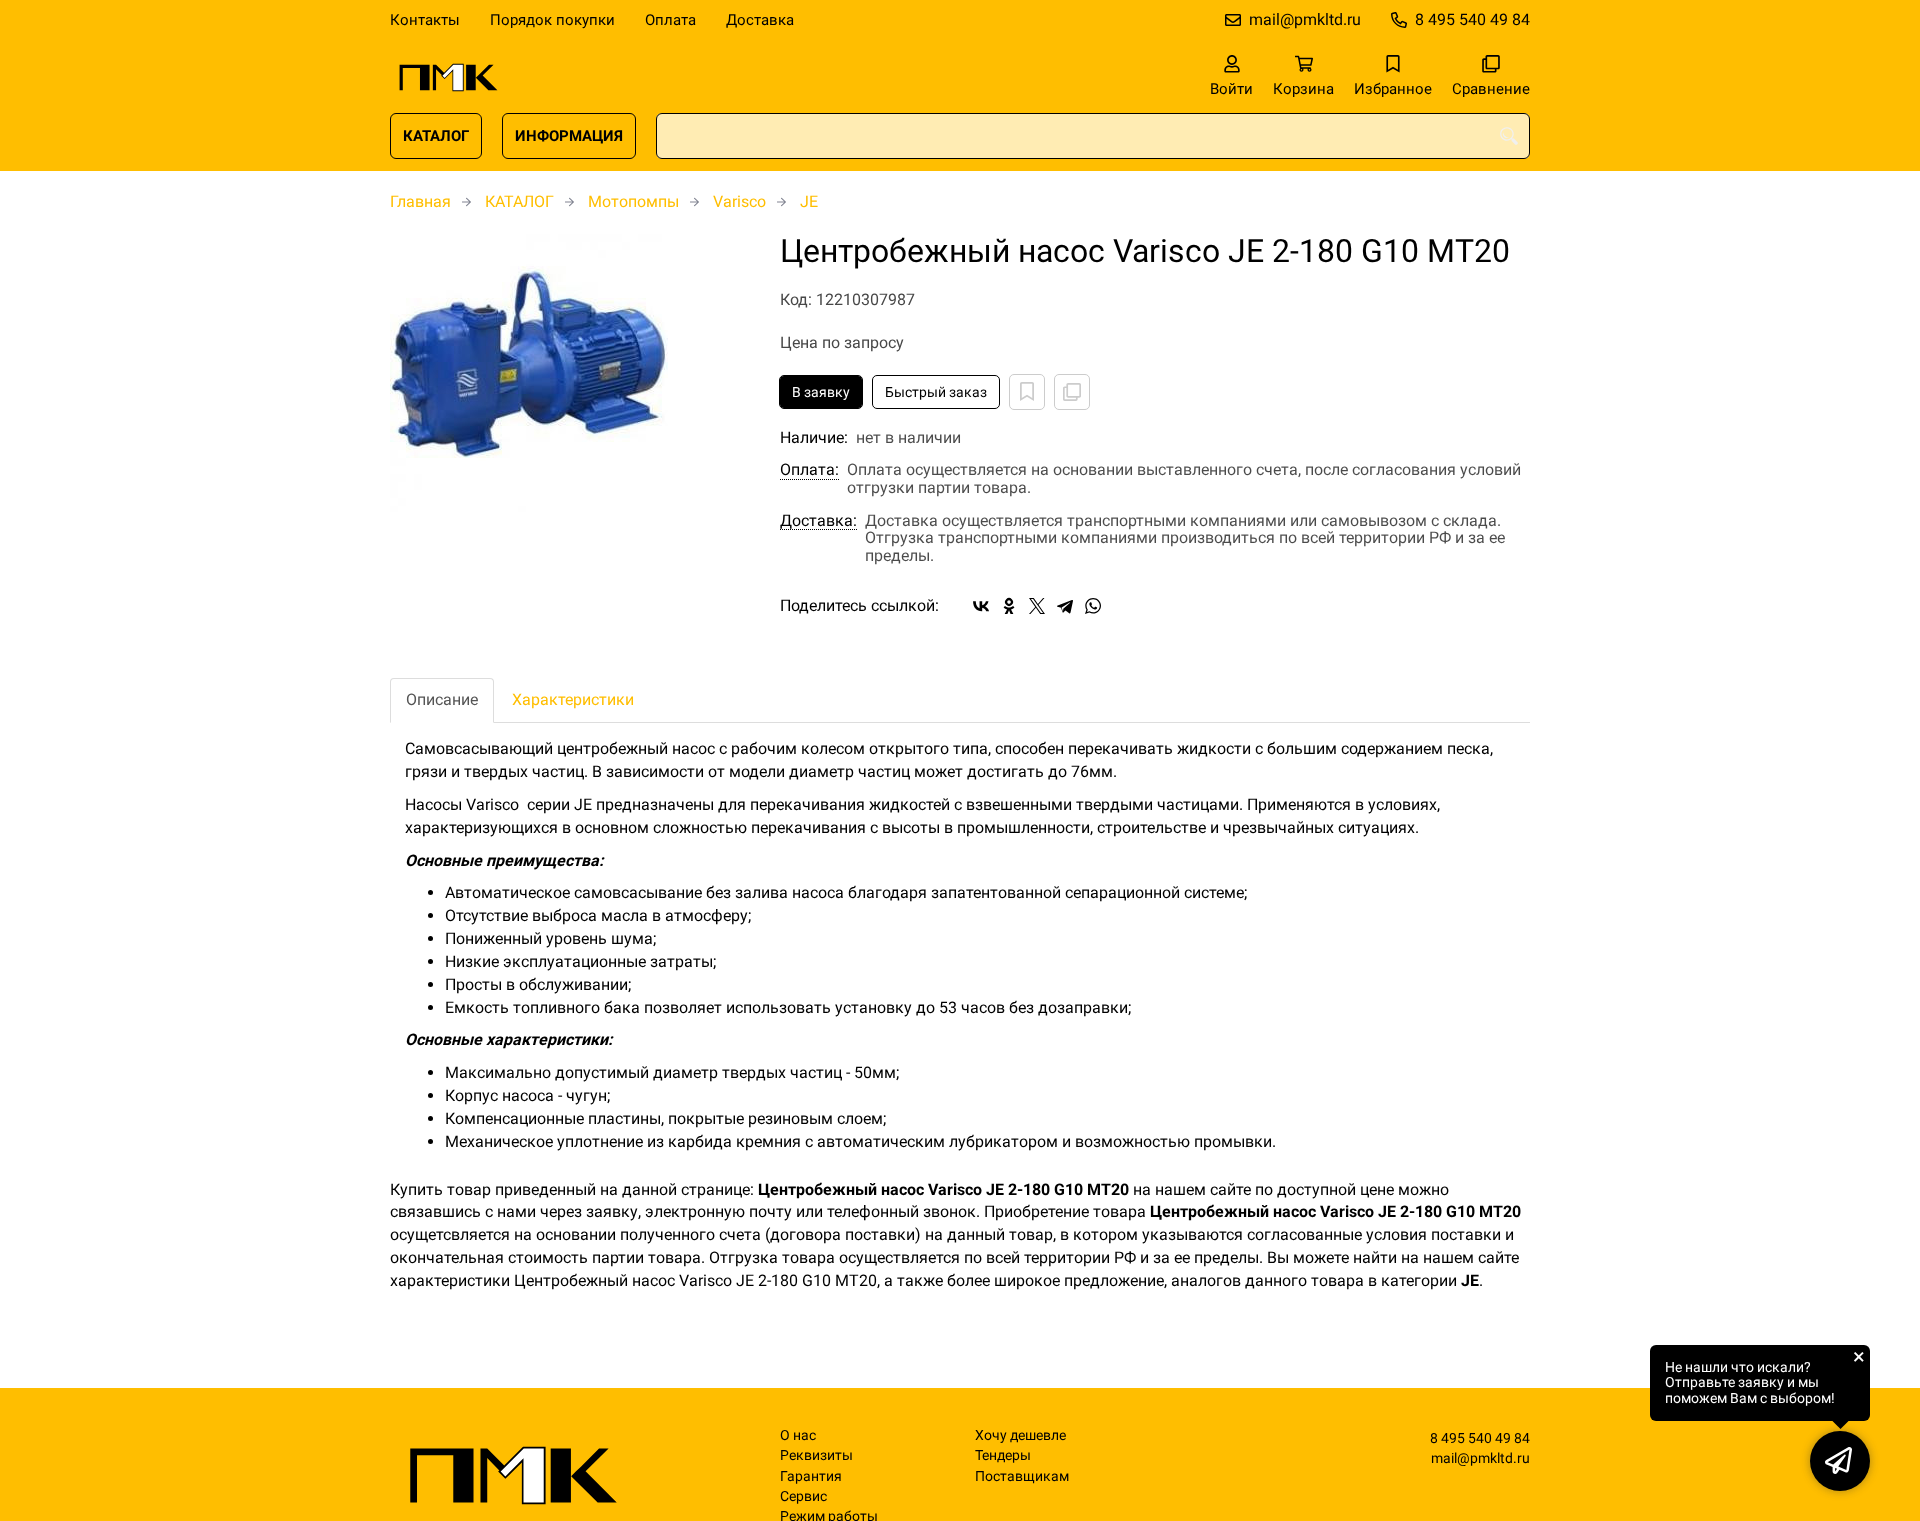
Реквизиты (816, 1455)
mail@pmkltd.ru (1305, 19)
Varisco (739, 201)
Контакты (425, 20)
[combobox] (1093, 136)
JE (809, 201)
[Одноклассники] (1009, 606)
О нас (798, 1435)
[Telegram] (1065, 606)
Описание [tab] (442, 699)
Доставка (760, 20)
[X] (1037, 606)
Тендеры (1003, 1455)
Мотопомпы (633, 201)
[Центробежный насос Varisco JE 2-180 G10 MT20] (570, 373)
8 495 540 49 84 (1472, 19)
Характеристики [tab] (573, 699)
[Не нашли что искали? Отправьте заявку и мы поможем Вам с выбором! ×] (1840, 1461)
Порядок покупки (552, 20)
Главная (420, 201)
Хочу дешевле (1020, 1435)
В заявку (821, 392)
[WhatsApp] (1093, 606)
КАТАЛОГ (436, 136)
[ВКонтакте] (981, 606)
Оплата (670, 20)
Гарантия (811, 1476)
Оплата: (809, 470)
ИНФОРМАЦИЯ (569, 136)
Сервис (803, 1496)
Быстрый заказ (936, 392)
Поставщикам (1022, 1476)
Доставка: (818, 521)
